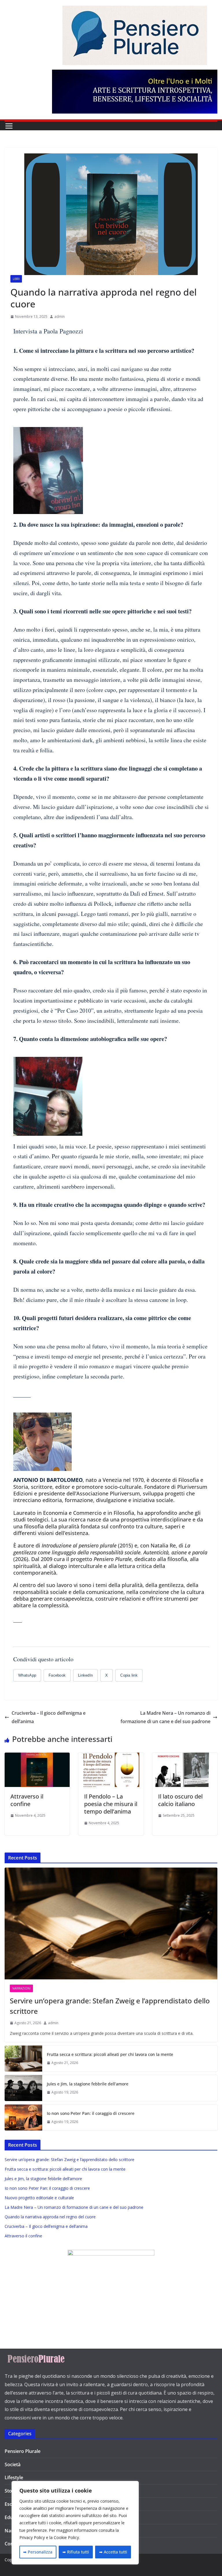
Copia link (129, 1675)
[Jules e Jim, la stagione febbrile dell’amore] (23, 2088)
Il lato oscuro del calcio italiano (180, 1800)
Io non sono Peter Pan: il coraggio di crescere (91, 2113)
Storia (11, 2491)
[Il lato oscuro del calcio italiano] (185, 1757)
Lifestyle (14, 2477)
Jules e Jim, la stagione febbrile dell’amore (88, 2084)
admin (60, 317)
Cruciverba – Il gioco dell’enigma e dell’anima (49, 1717)
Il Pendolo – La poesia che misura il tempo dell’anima (111, 1804)
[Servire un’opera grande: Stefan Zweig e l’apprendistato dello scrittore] (111, 1923)
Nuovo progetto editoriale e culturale (39, 2198)
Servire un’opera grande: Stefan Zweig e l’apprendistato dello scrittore (110, 2006)
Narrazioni (21, 1988)
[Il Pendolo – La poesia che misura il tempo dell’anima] (111, 1757)
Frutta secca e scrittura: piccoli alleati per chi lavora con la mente (110, 2054)
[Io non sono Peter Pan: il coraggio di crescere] (23, 2117)
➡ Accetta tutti (113, 2552)
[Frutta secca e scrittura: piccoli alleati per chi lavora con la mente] (23, 2059)
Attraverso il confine (27, 1800)
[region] (75, 2523)
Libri (16, 279)
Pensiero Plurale (23, 2451)
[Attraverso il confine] (37, 1757)
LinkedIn (85, 1675)
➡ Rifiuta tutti (76, 2552)
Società (13, 2464)
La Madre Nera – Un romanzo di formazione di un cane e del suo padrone (165, 1717)
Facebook (57, 1675)
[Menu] (9, 126)
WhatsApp (27, 1675)
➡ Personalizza (38, 2552)
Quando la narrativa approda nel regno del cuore (50, 2217)
